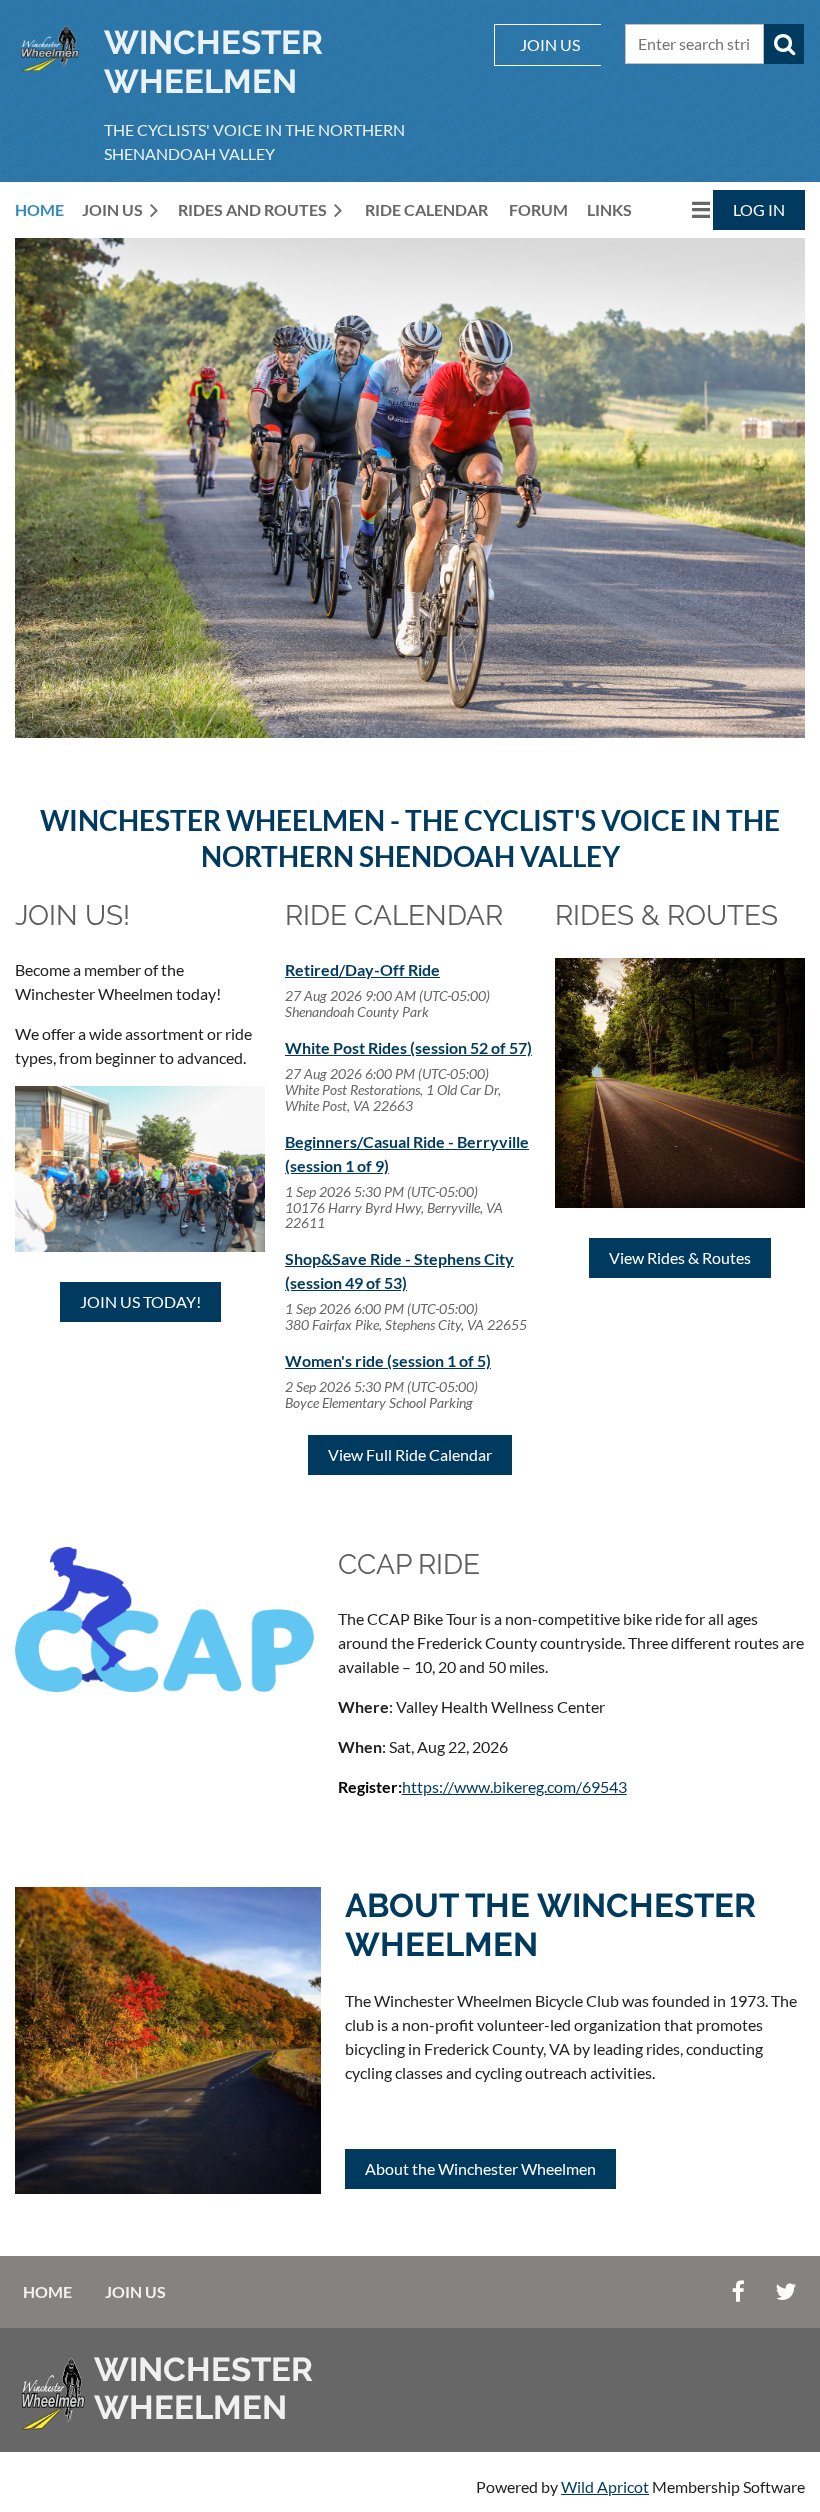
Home (47, 2291)
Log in (759, 209)
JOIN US (550, 44)
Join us (135, 2291)
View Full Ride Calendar (410, 1454)
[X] (785, 2291)
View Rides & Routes (680, 1257)
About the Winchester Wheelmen (480, 2168)
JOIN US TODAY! (140, 1301)
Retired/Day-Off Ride (362, 969)
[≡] (680, 209)
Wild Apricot (605, 2486)
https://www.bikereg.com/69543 (514, 1786)
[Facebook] (738, 2291)
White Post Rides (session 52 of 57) (408, 1047)
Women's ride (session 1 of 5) (388, 1360)
